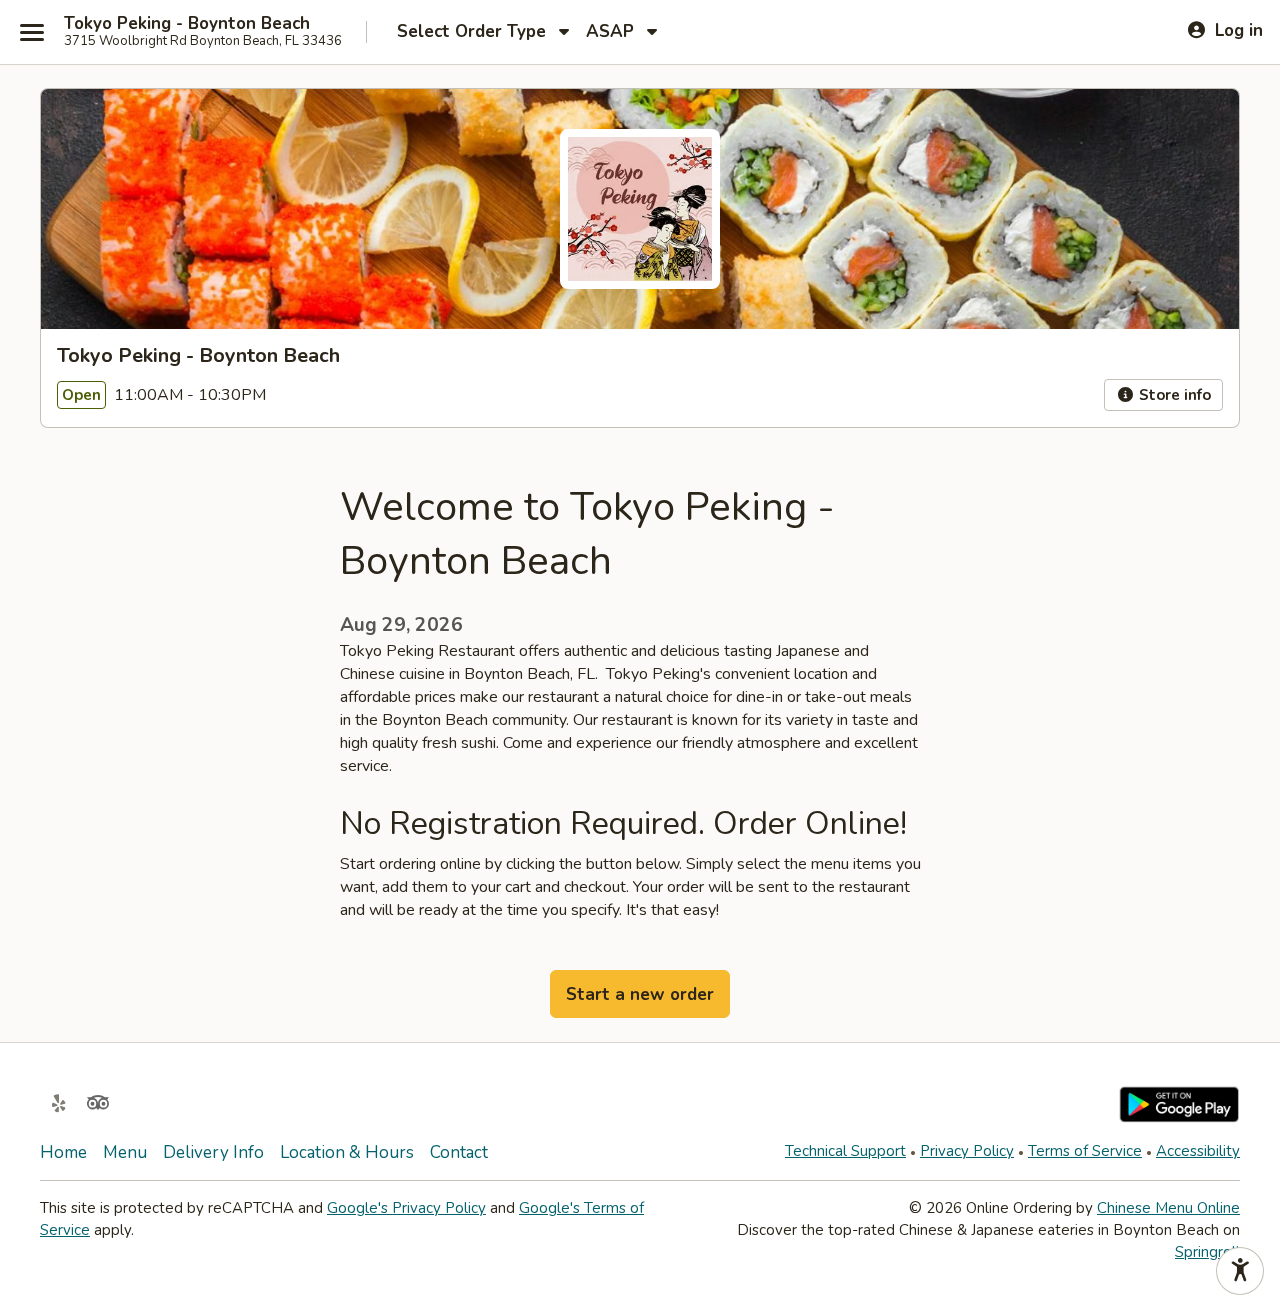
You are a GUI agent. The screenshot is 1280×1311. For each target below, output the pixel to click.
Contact (459, 1152)
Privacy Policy (967, 1151)
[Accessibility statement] (1240, 1271)
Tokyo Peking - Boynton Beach (187, 24)
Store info (1173, 395)
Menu (125, 1152)
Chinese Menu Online (1168, 1208)
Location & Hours (347, 1152)
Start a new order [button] (640, 994)
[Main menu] (32, 32)
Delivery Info (213, 1152)
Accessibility (1198, 1151)
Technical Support (845, 1151)
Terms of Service (1085, 1151)
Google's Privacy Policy (406, 1208)
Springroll (1207, 1252)
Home (63, 1152)
